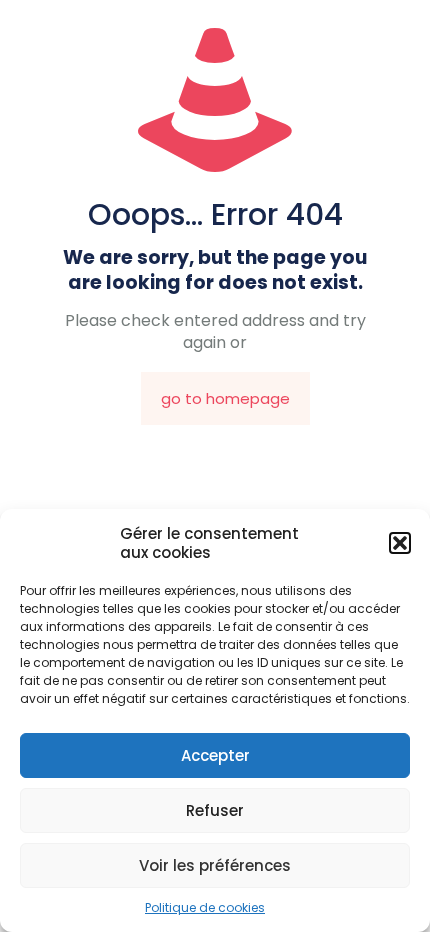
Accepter (215, 755)
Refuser (215, 810)
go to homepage (225, 398)
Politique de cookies (205, 907)
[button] (400, 543)
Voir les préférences (215, 865)
